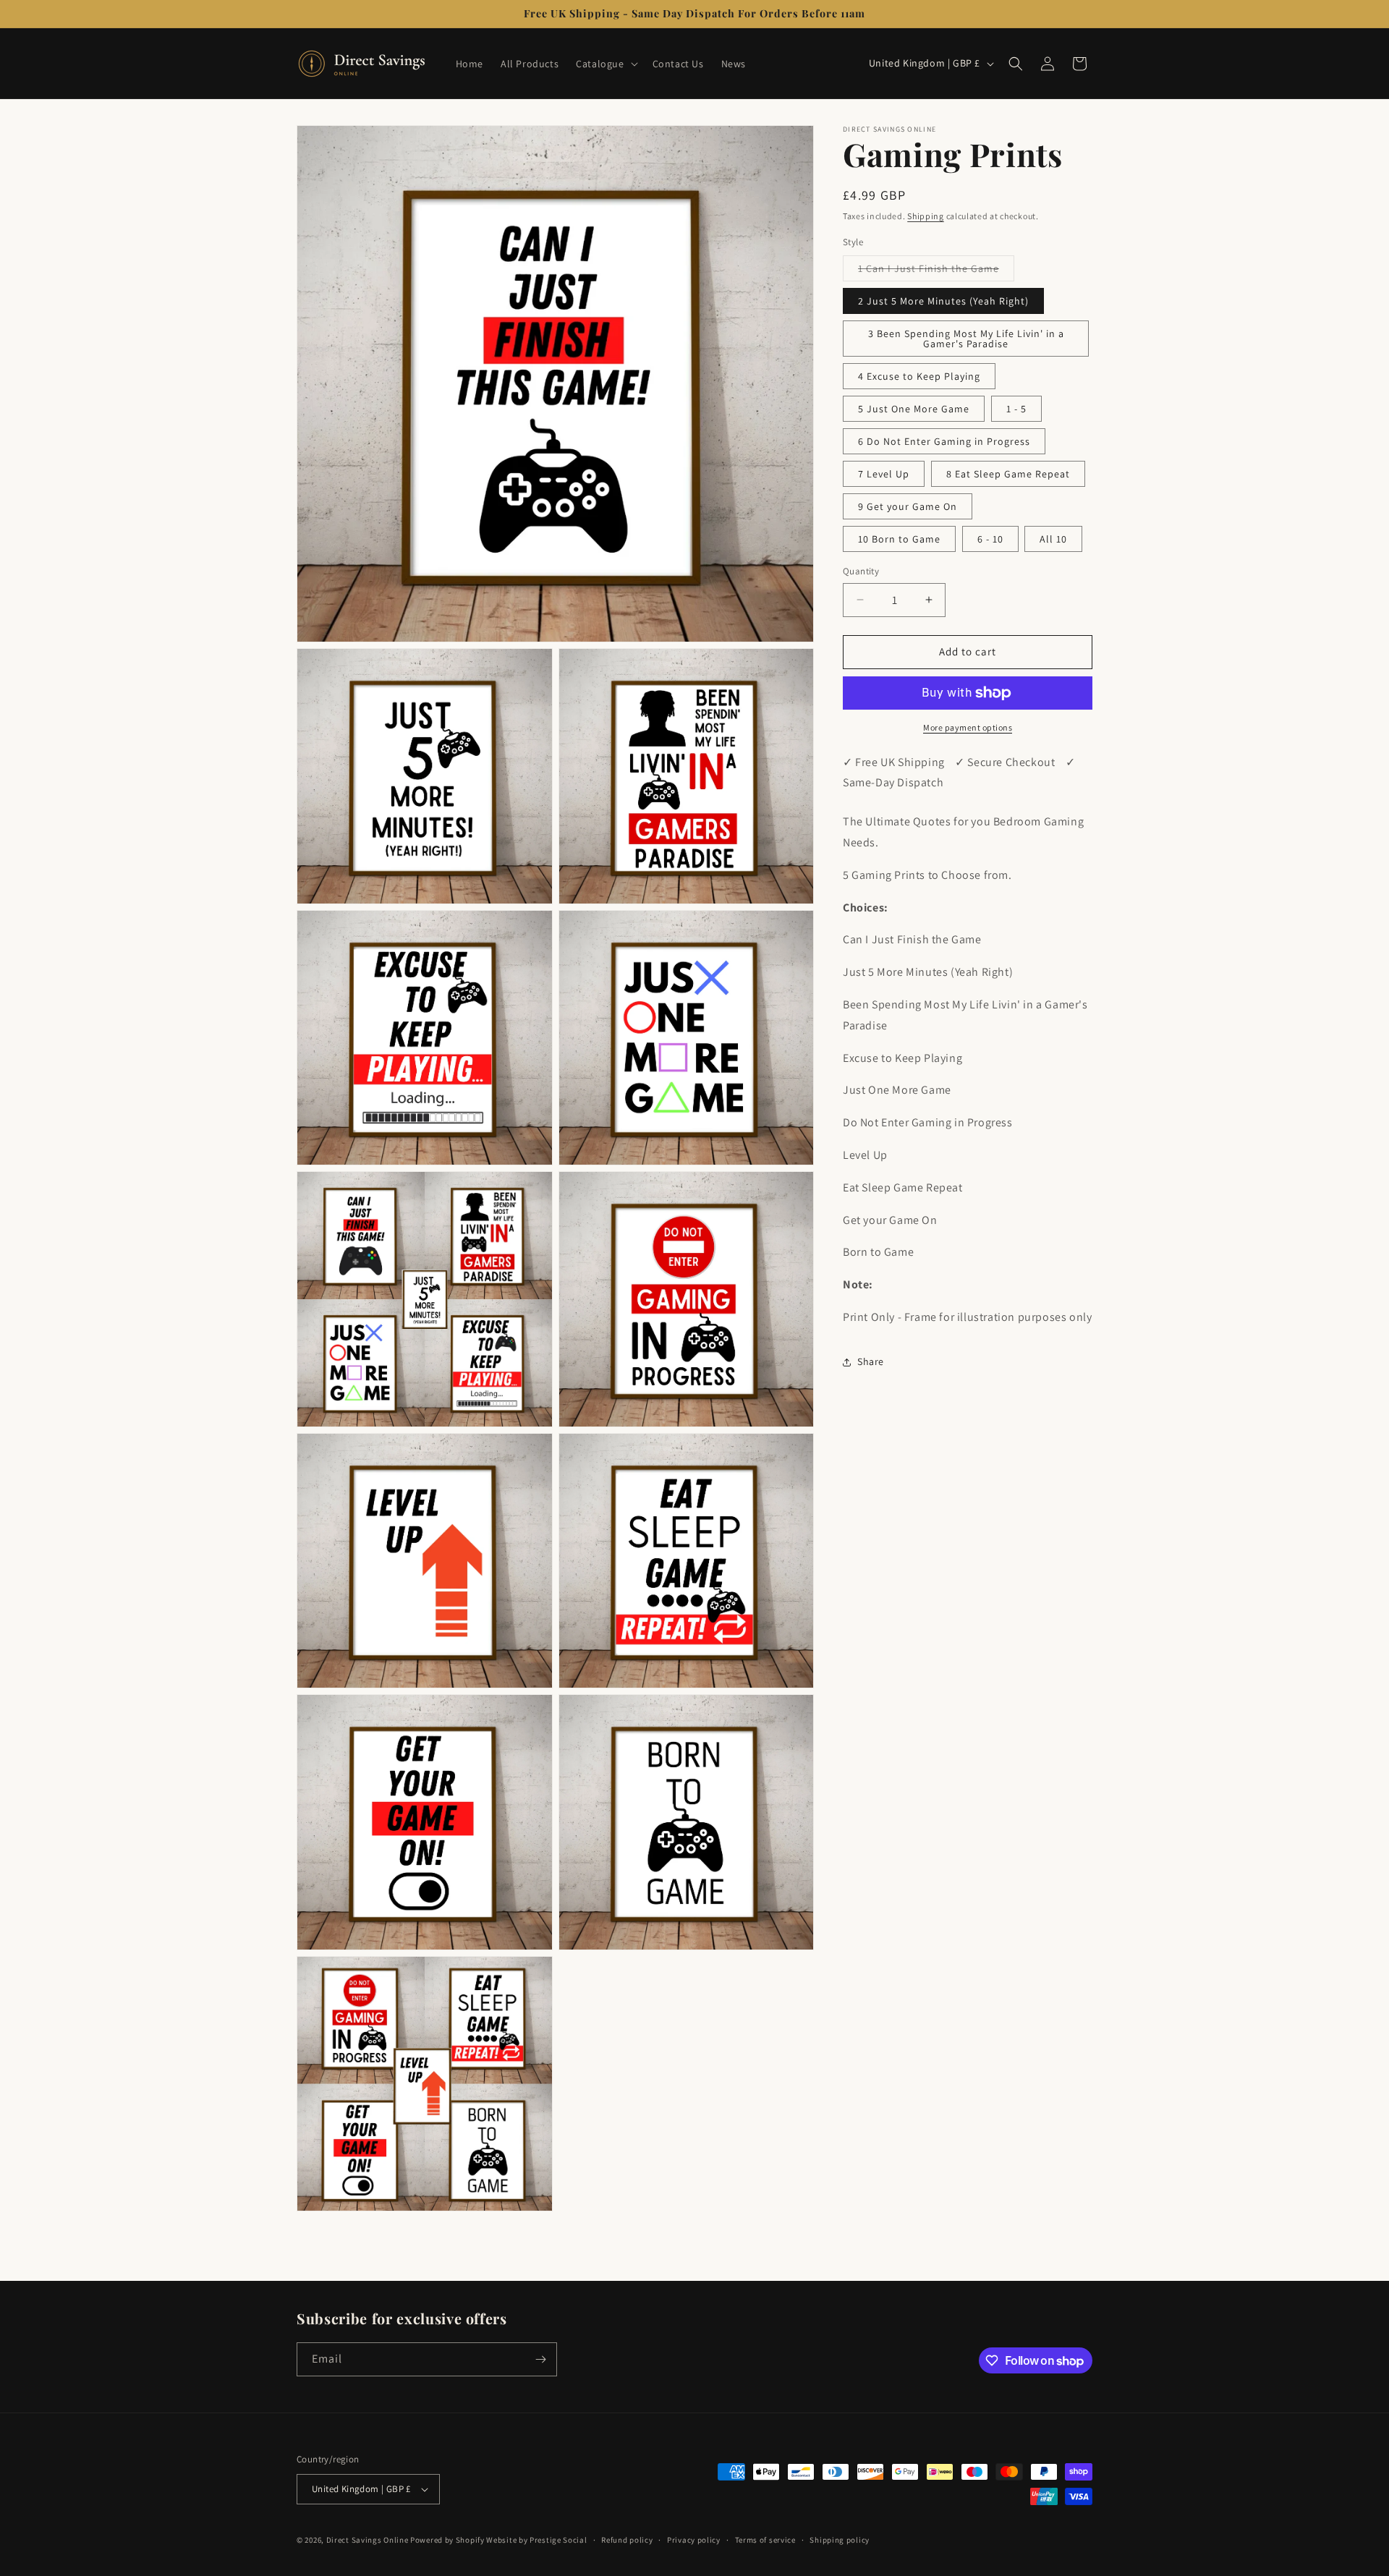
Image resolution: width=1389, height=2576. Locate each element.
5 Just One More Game (914, 409)
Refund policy (627, 2540)
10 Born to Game (899, 539)
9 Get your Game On (908, 506)
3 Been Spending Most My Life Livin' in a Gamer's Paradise (966, 339)
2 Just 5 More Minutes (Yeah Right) (943, 301)
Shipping (926, 216)
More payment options (968, 727)
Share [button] (871, 1361)
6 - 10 (990, 539)
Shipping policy (840, 2540)
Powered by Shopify (447, 2540)
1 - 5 (1016, 409)
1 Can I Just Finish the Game (936, 271)
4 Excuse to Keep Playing (919, 376)
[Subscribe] (540, 2359)
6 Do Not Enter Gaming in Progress (944, 441)
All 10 (1053, 539)
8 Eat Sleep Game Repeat (1008, 474)
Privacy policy (694, 2540)
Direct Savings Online (368, 2540)
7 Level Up (884, 474)
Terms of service (765, 2540)
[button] (605, 64)
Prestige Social (558, 2540)
